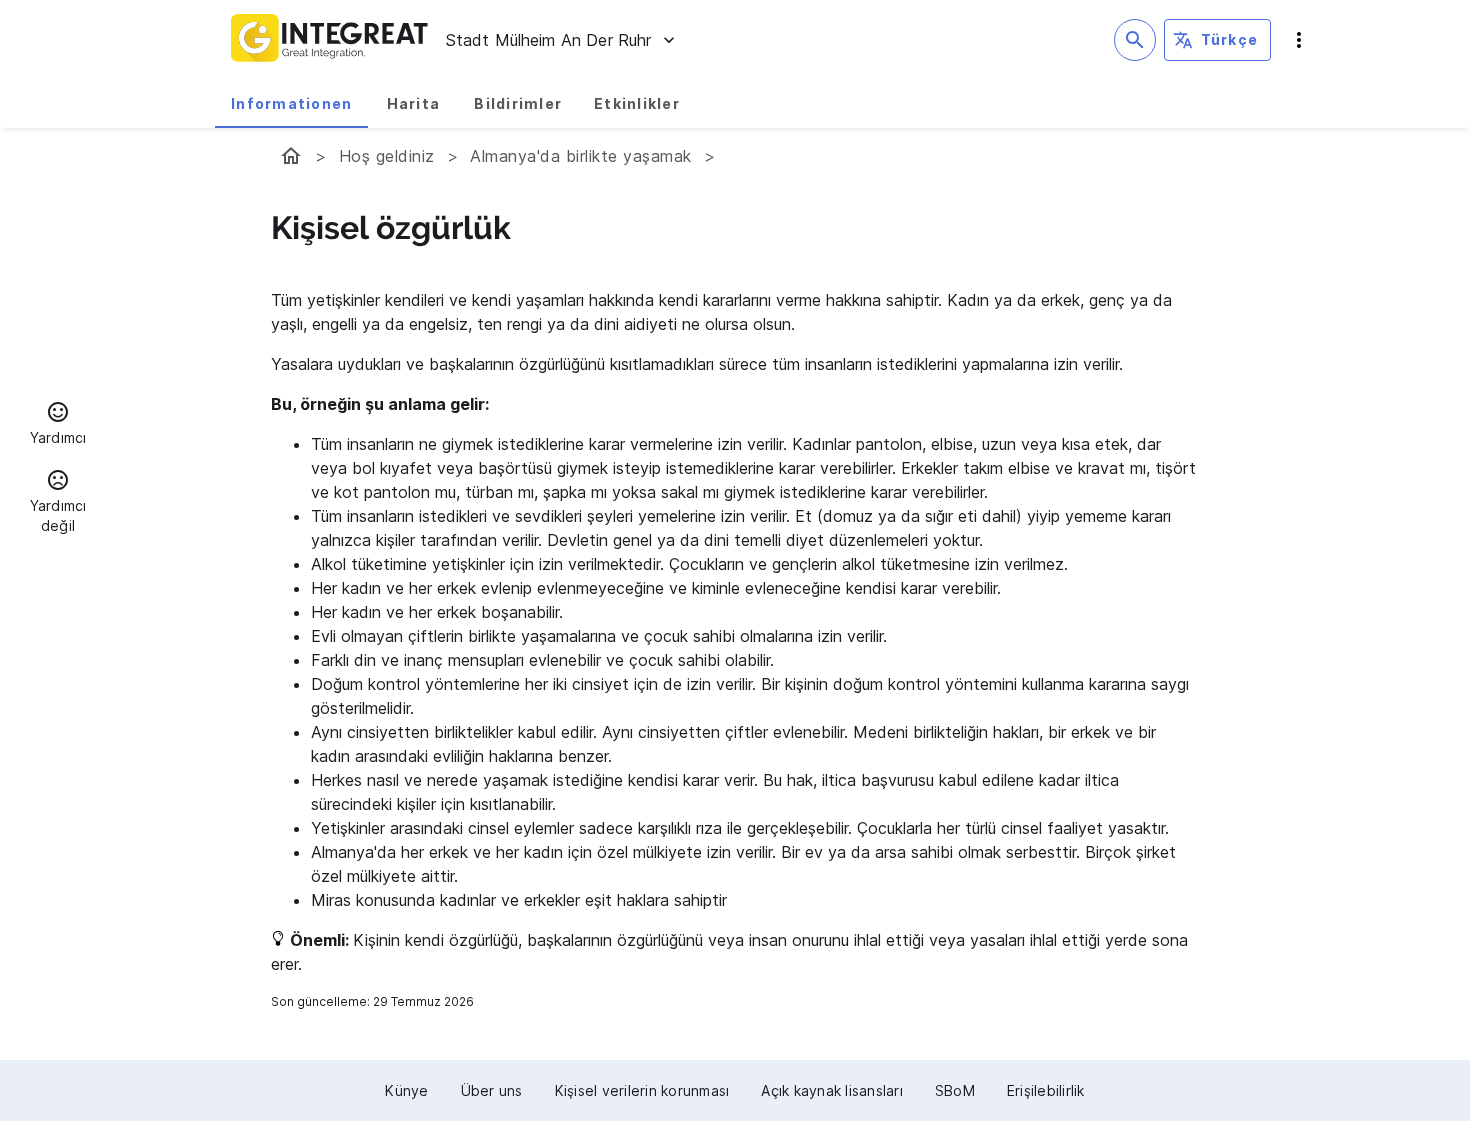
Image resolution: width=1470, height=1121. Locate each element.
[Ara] (1135, 40)
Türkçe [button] (1230, 39)
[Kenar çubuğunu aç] (1299, 40)
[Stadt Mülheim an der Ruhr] (291, 156)
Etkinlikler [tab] (637, 103)
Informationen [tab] (291, 103)
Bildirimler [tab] (518, 103)
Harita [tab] (414, 103)
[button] (58, 426)
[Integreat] (330, 40)
